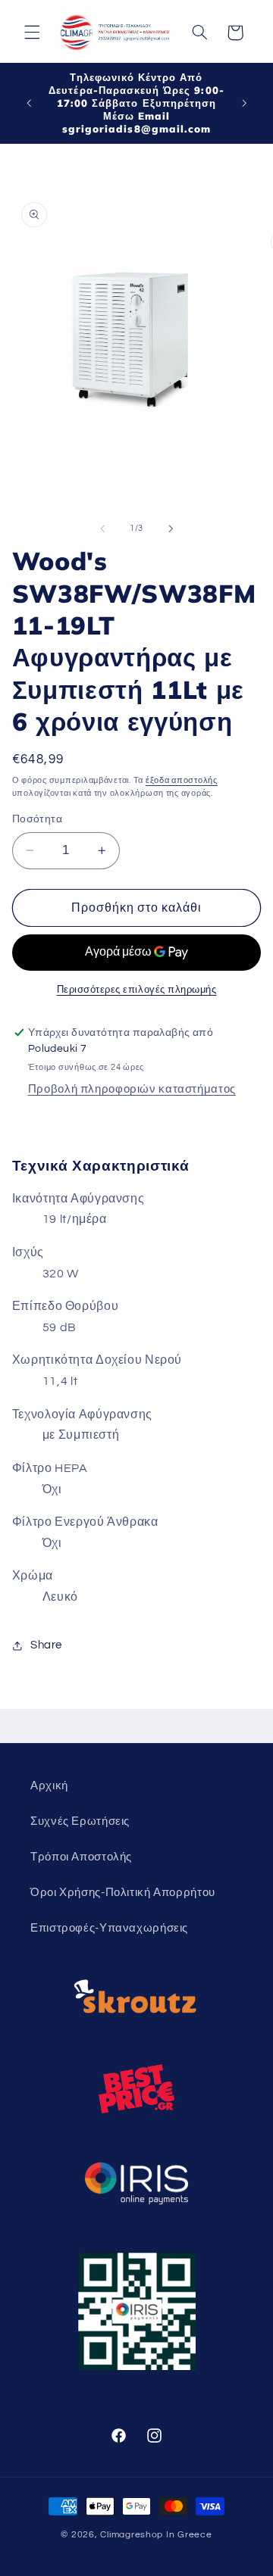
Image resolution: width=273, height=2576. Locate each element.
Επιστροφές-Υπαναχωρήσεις (109, 1928)
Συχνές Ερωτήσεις (80, 1821)
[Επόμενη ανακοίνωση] (244, 103)
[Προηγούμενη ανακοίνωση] (29, 103)
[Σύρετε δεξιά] (171, 529)
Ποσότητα (37, 819)
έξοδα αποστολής (182, 780)
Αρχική (49, 1786)
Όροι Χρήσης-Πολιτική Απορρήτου (123, 1893)
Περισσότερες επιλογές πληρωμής (137, 990)
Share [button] (46, 1645)
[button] (32, 33)
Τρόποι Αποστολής (81, 1857)
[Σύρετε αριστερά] (102, 529)
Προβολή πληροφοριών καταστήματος (132, 1089)
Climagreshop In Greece (156, 2535)
